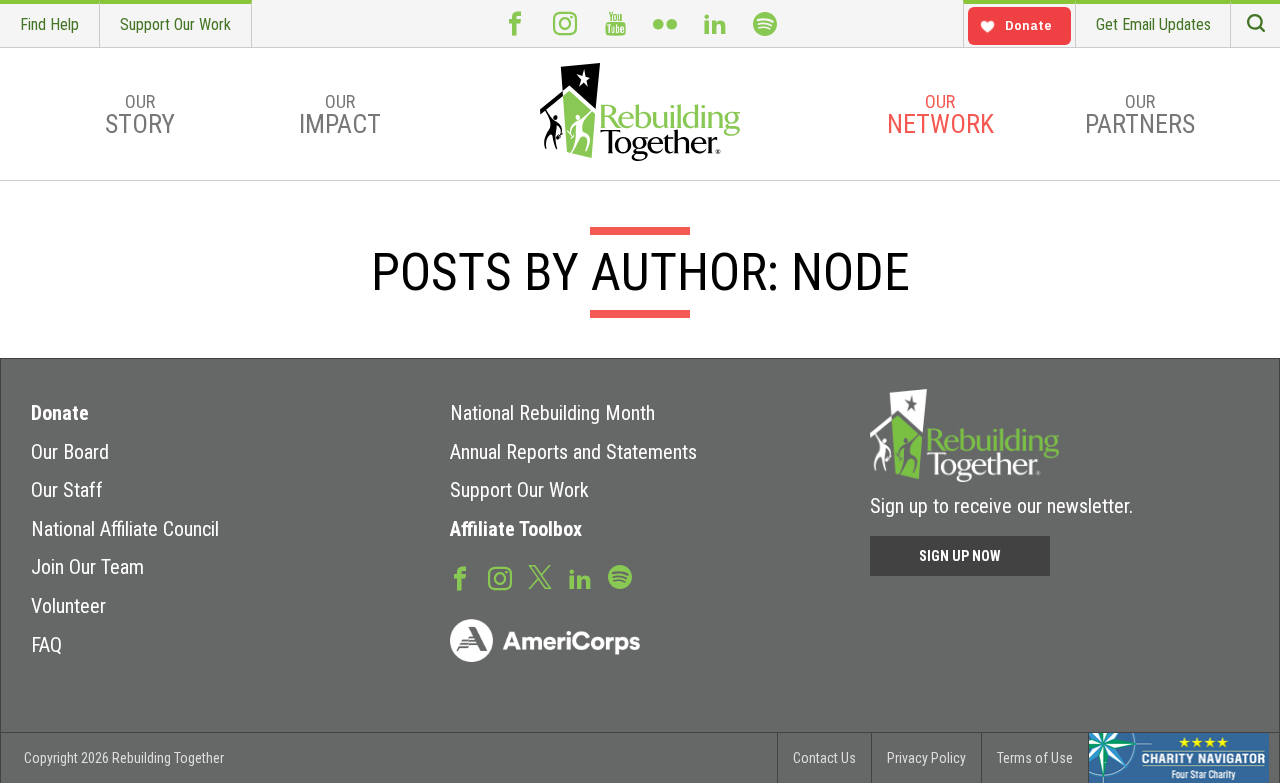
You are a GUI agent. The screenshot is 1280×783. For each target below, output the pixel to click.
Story (140, 115)
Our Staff (67, 490)
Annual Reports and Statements (573, 452)
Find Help (49, 24)
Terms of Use (1035, 758)
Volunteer (68, 606)
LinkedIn (715, 23)
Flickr (665, 23)
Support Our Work (175, 24)
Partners (1140, 115)
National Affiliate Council (125, 529)
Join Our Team (87, 567)
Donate (60, 413)
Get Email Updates (1153, 24)
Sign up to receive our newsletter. (1001, 506)
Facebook (515, 23)
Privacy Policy (926, 758)
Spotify (765, 23)
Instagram (565, 23)
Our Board (70, 452)
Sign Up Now (960, 556)
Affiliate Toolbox (516, 529)
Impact (340, 115)
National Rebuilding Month (552, 413)
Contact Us (824, 758)
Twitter (540, 576)
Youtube (615, 23)
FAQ (46, 645)
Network (940, 115)
